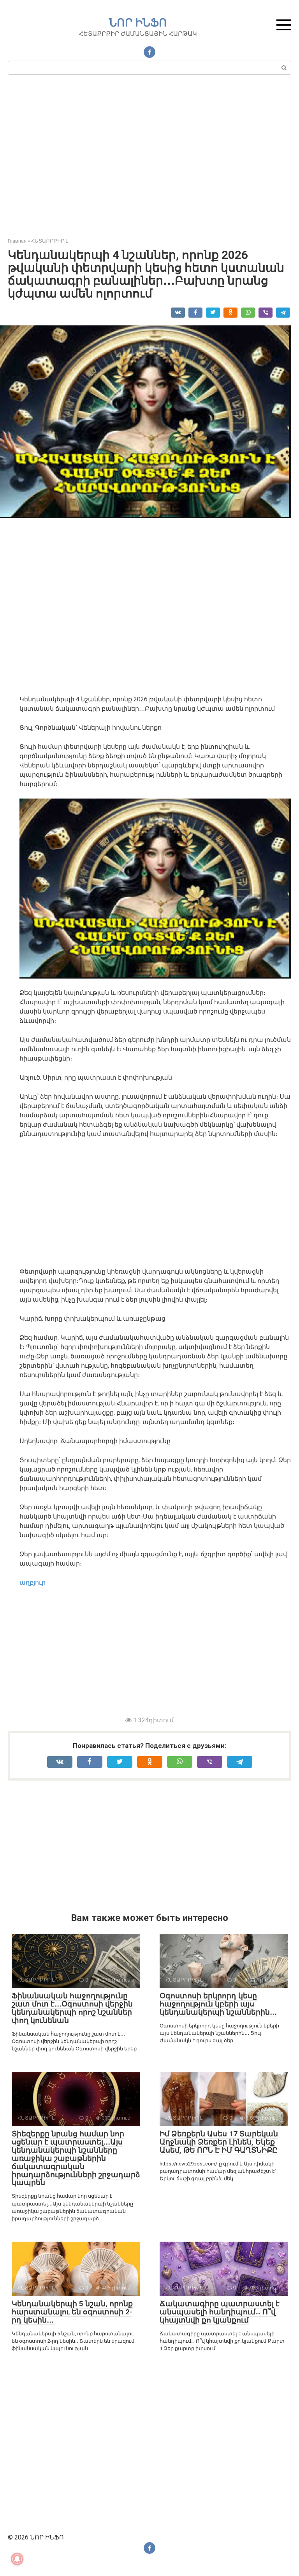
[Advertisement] (149, 159)
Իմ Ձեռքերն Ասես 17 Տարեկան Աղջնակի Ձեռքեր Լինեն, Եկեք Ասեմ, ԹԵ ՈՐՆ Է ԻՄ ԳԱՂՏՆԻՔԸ (219, 2142)
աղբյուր (33, 1582)
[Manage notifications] (17, 2559)
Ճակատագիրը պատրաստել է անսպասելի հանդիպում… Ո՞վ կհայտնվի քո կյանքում (220, 2312)
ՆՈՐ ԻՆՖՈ (138, 23)
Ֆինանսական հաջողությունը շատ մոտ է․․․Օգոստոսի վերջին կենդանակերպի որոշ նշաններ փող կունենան (72, 2008)
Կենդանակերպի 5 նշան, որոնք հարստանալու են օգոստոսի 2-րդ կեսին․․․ (72, 2312)
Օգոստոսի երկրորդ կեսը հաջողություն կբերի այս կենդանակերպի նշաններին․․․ (218, 2004)
